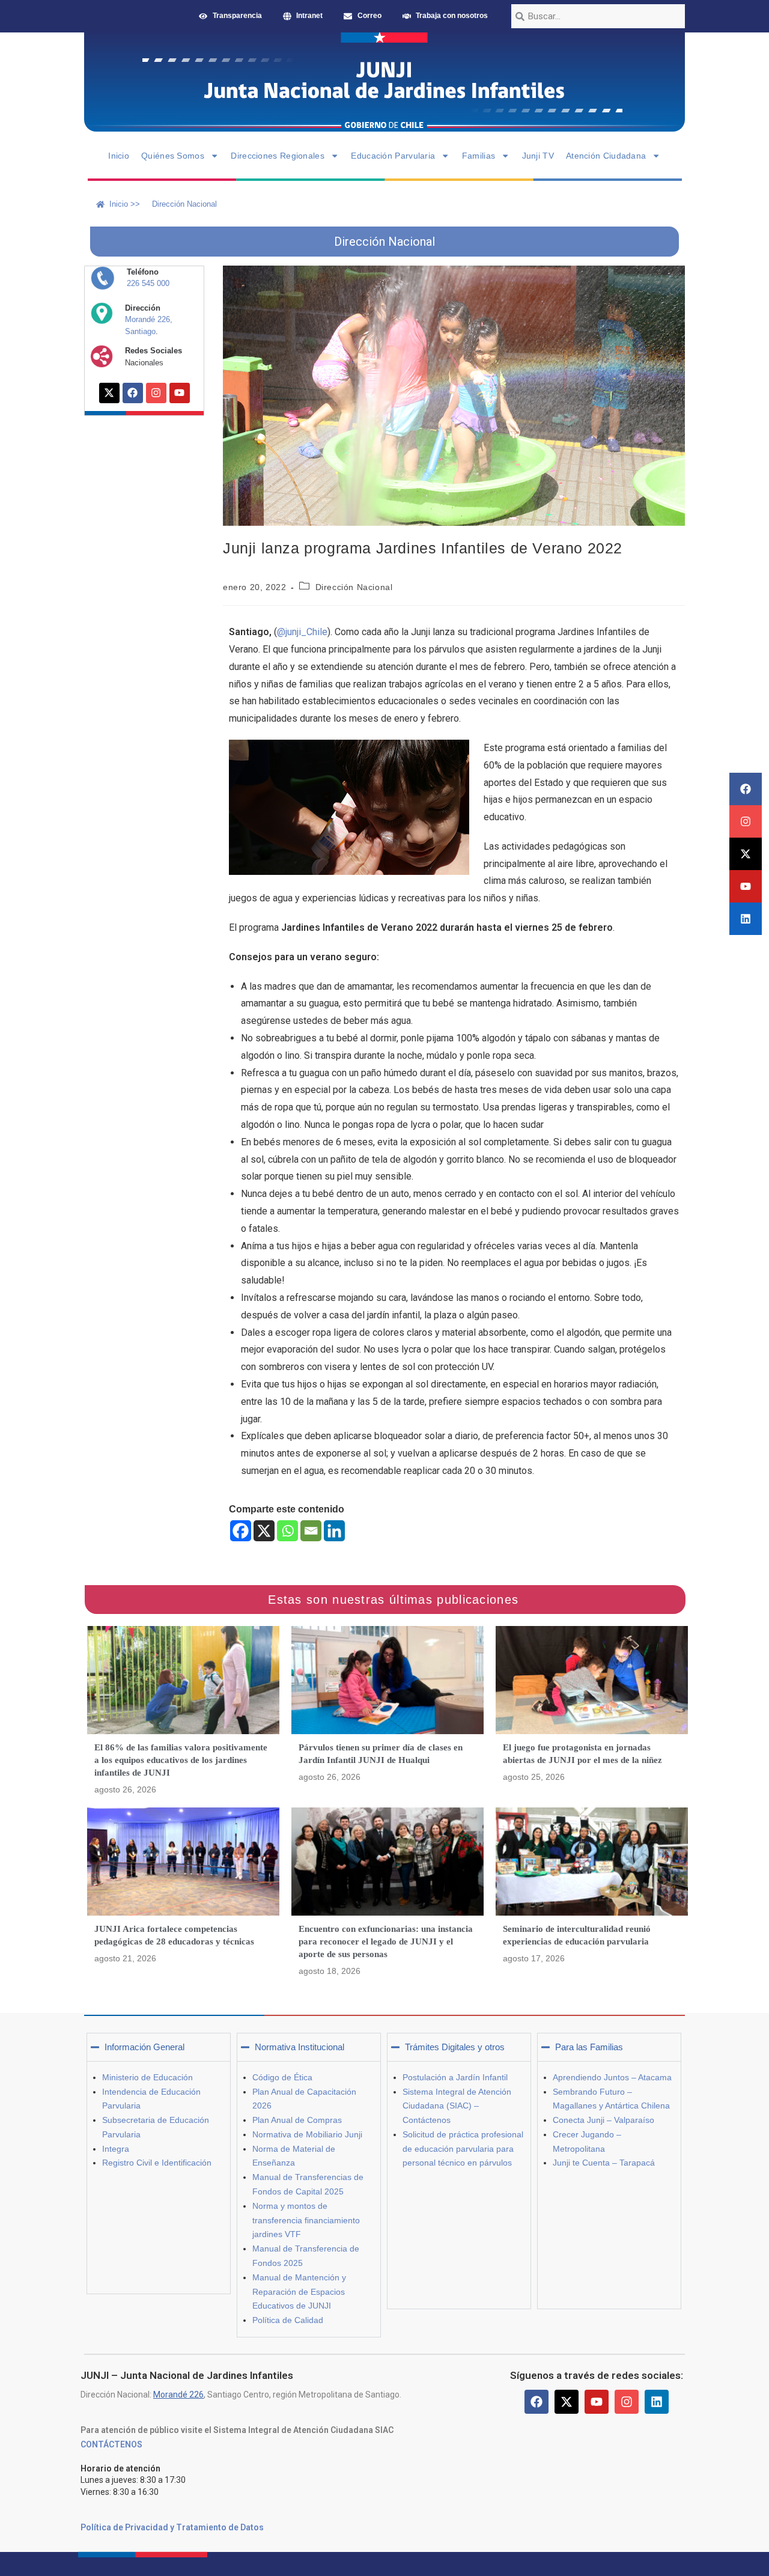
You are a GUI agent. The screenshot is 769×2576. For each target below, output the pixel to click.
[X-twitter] (746, 854)
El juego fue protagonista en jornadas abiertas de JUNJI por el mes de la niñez (582, 1754)
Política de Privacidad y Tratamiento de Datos (172, 2527)
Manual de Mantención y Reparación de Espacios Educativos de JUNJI (299, 2292)
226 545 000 (148, 283)
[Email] (311, 1531)
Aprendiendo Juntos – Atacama (612, 2077)
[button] (159, 2047)
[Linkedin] (746, 919)
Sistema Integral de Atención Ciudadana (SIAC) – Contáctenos (457, 2106)
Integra (116, 2149)
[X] (264, 1531)
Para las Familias (589, 2047)
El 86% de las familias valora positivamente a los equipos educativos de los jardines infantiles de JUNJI (181, 1760)
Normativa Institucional (299, 2047)
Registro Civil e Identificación (157, 2163)
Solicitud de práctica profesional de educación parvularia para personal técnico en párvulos (463, 2149)
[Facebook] (746, 789)
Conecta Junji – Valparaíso (603, 2120)
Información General (144, 2047)
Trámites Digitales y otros (455, 2047)
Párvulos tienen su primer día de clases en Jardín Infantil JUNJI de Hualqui (381, 1754)
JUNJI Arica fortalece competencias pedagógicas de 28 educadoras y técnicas (174, 1935)
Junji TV (538, 156)
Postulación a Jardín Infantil (455, 2077)
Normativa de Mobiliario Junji (307, 2134)
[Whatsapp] (287, 1531)
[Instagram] (746, 821)
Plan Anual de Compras (297, 2120)
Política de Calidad (288, 2320)
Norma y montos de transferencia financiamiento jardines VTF (306, 2220)
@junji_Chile (302, 632)
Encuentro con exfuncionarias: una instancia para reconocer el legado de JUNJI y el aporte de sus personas (386, 1941)
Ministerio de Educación (147, 2077)
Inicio (119, 156)
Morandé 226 (178, 2395)
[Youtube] (746, 886)
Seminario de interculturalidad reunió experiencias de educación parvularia (577, 1935)
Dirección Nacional (354, 587)
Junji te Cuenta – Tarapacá (604, 2163)
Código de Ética (282, 2077)
